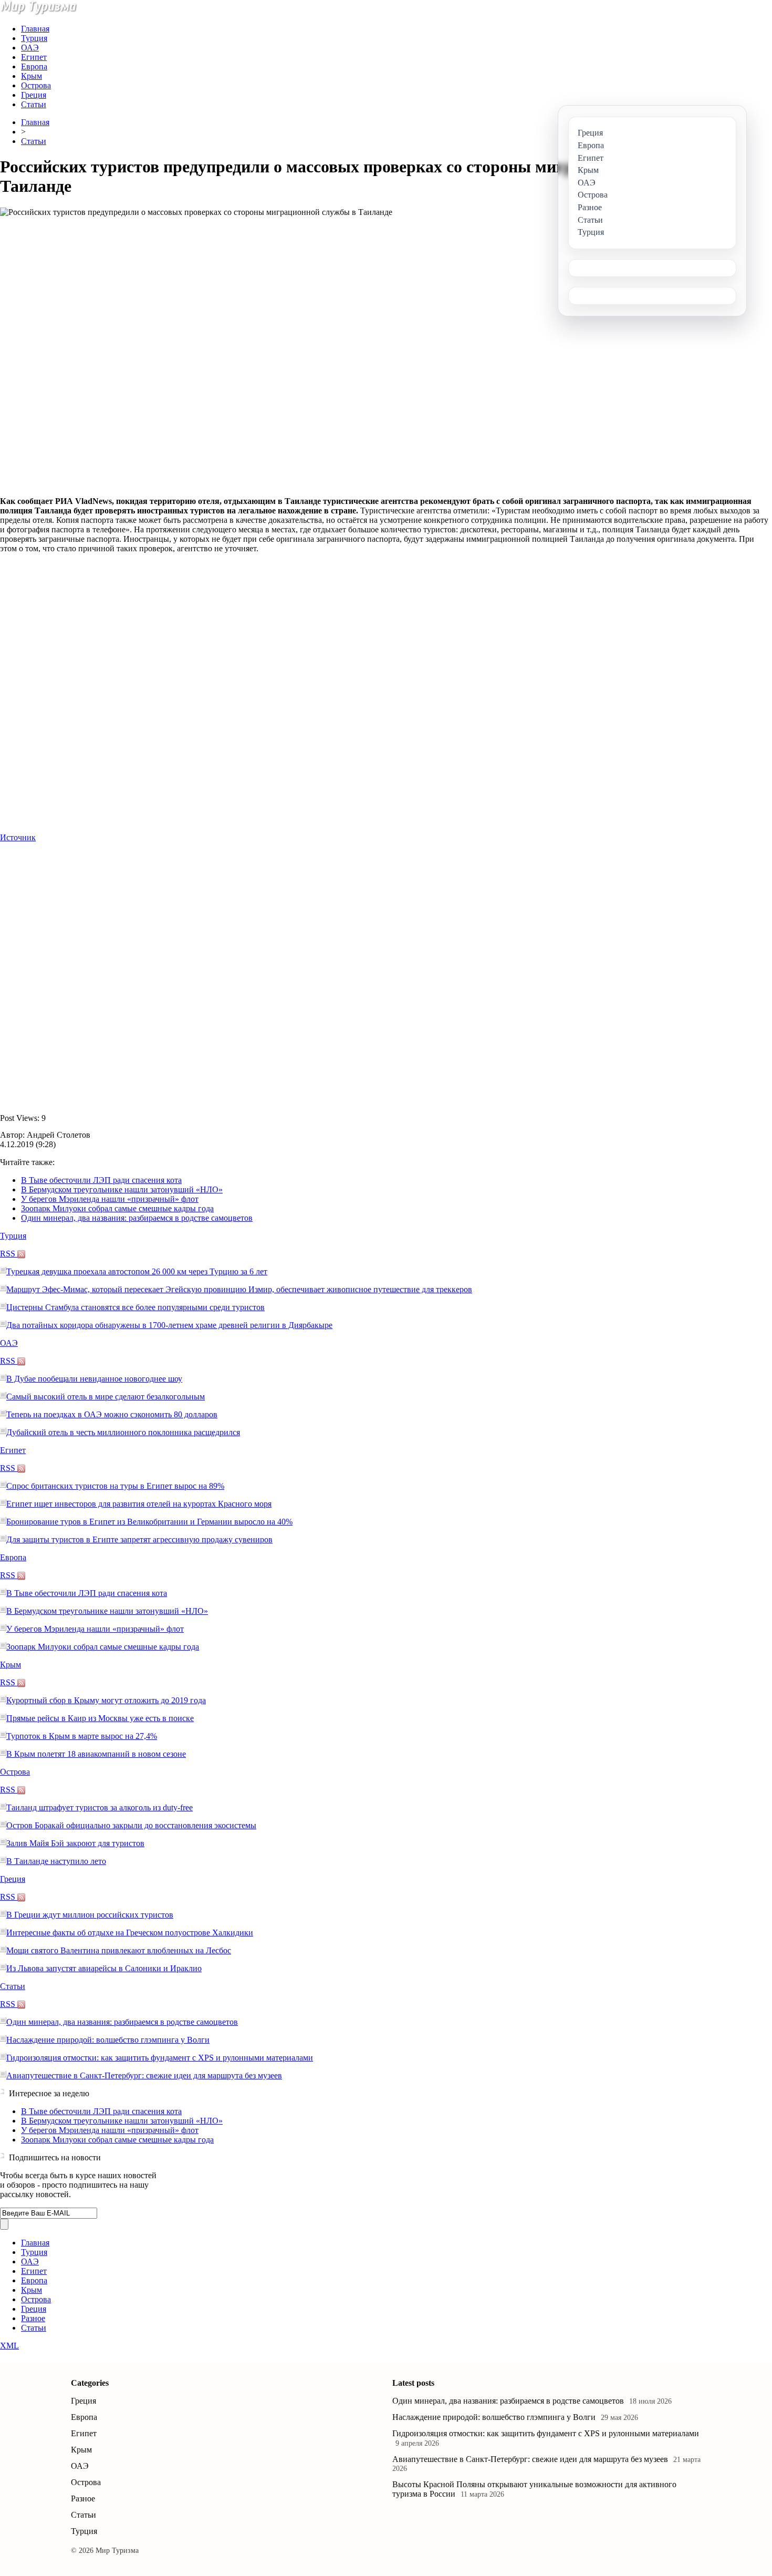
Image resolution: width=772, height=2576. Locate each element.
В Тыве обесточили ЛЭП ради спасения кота (101, 1180)
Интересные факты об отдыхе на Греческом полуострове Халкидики (130, 1933)
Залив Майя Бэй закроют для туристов (75, 1843)
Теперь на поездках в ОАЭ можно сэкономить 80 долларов (112, 1414)
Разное (33, 2318)
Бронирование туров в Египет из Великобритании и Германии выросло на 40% (149, 1522)
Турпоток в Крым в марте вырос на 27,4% (82, 1736)
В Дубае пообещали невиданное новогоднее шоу (94, 1379)
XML (9, 2346)
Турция (34, 38)
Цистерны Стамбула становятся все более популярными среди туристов (135, 1307)
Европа (34, 66)
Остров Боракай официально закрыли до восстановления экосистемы (131, 1825)
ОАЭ (30, 48)
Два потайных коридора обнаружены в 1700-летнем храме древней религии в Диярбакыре (169, 1325)
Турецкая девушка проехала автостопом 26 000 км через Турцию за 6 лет (137, 1271)
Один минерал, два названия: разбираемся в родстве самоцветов (137, 1218)
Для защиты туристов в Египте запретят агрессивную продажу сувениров (139, 1539)
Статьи (34, 104)
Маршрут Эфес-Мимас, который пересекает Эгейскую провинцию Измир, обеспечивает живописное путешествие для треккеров (239, 1289)
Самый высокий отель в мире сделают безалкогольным (106, 1397)
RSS (9, 1254)
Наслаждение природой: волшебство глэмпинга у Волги (108, 2040)
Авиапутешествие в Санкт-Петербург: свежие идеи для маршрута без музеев (144, 2075)
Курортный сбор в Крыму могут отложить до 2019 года (106, 1700)
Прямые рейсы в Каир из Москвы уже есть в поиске (100, 1718)
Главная (35, 29)
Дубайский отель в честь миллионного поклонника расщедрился (123, 1432)
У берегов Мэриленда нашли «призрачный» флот (110, 1199)
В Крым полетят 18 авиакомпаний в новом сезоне (96, 1754)
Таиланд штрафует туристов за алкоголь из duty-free (100, 1807)
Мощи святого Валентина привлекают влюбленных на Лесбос (119, 1950)
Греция (34, 95)
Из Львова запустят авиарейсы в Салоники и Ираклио (104, 1968)
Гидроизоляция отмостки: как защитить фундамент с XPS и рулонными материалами (160, 2058)
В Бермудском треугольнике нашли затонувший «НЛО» (122, 1189)
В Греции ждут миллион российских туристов (90, 1915)
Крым (32, 76)
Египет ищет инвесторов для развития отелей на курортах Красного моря (139, 1504)
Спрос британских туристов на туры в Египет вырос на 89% (115, 1486)
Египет (34, 57)
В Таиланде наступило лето (56, 1861)
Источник (18, 837)
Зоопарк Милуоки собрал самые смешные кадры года (117, 1208)
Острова (36, 85)
